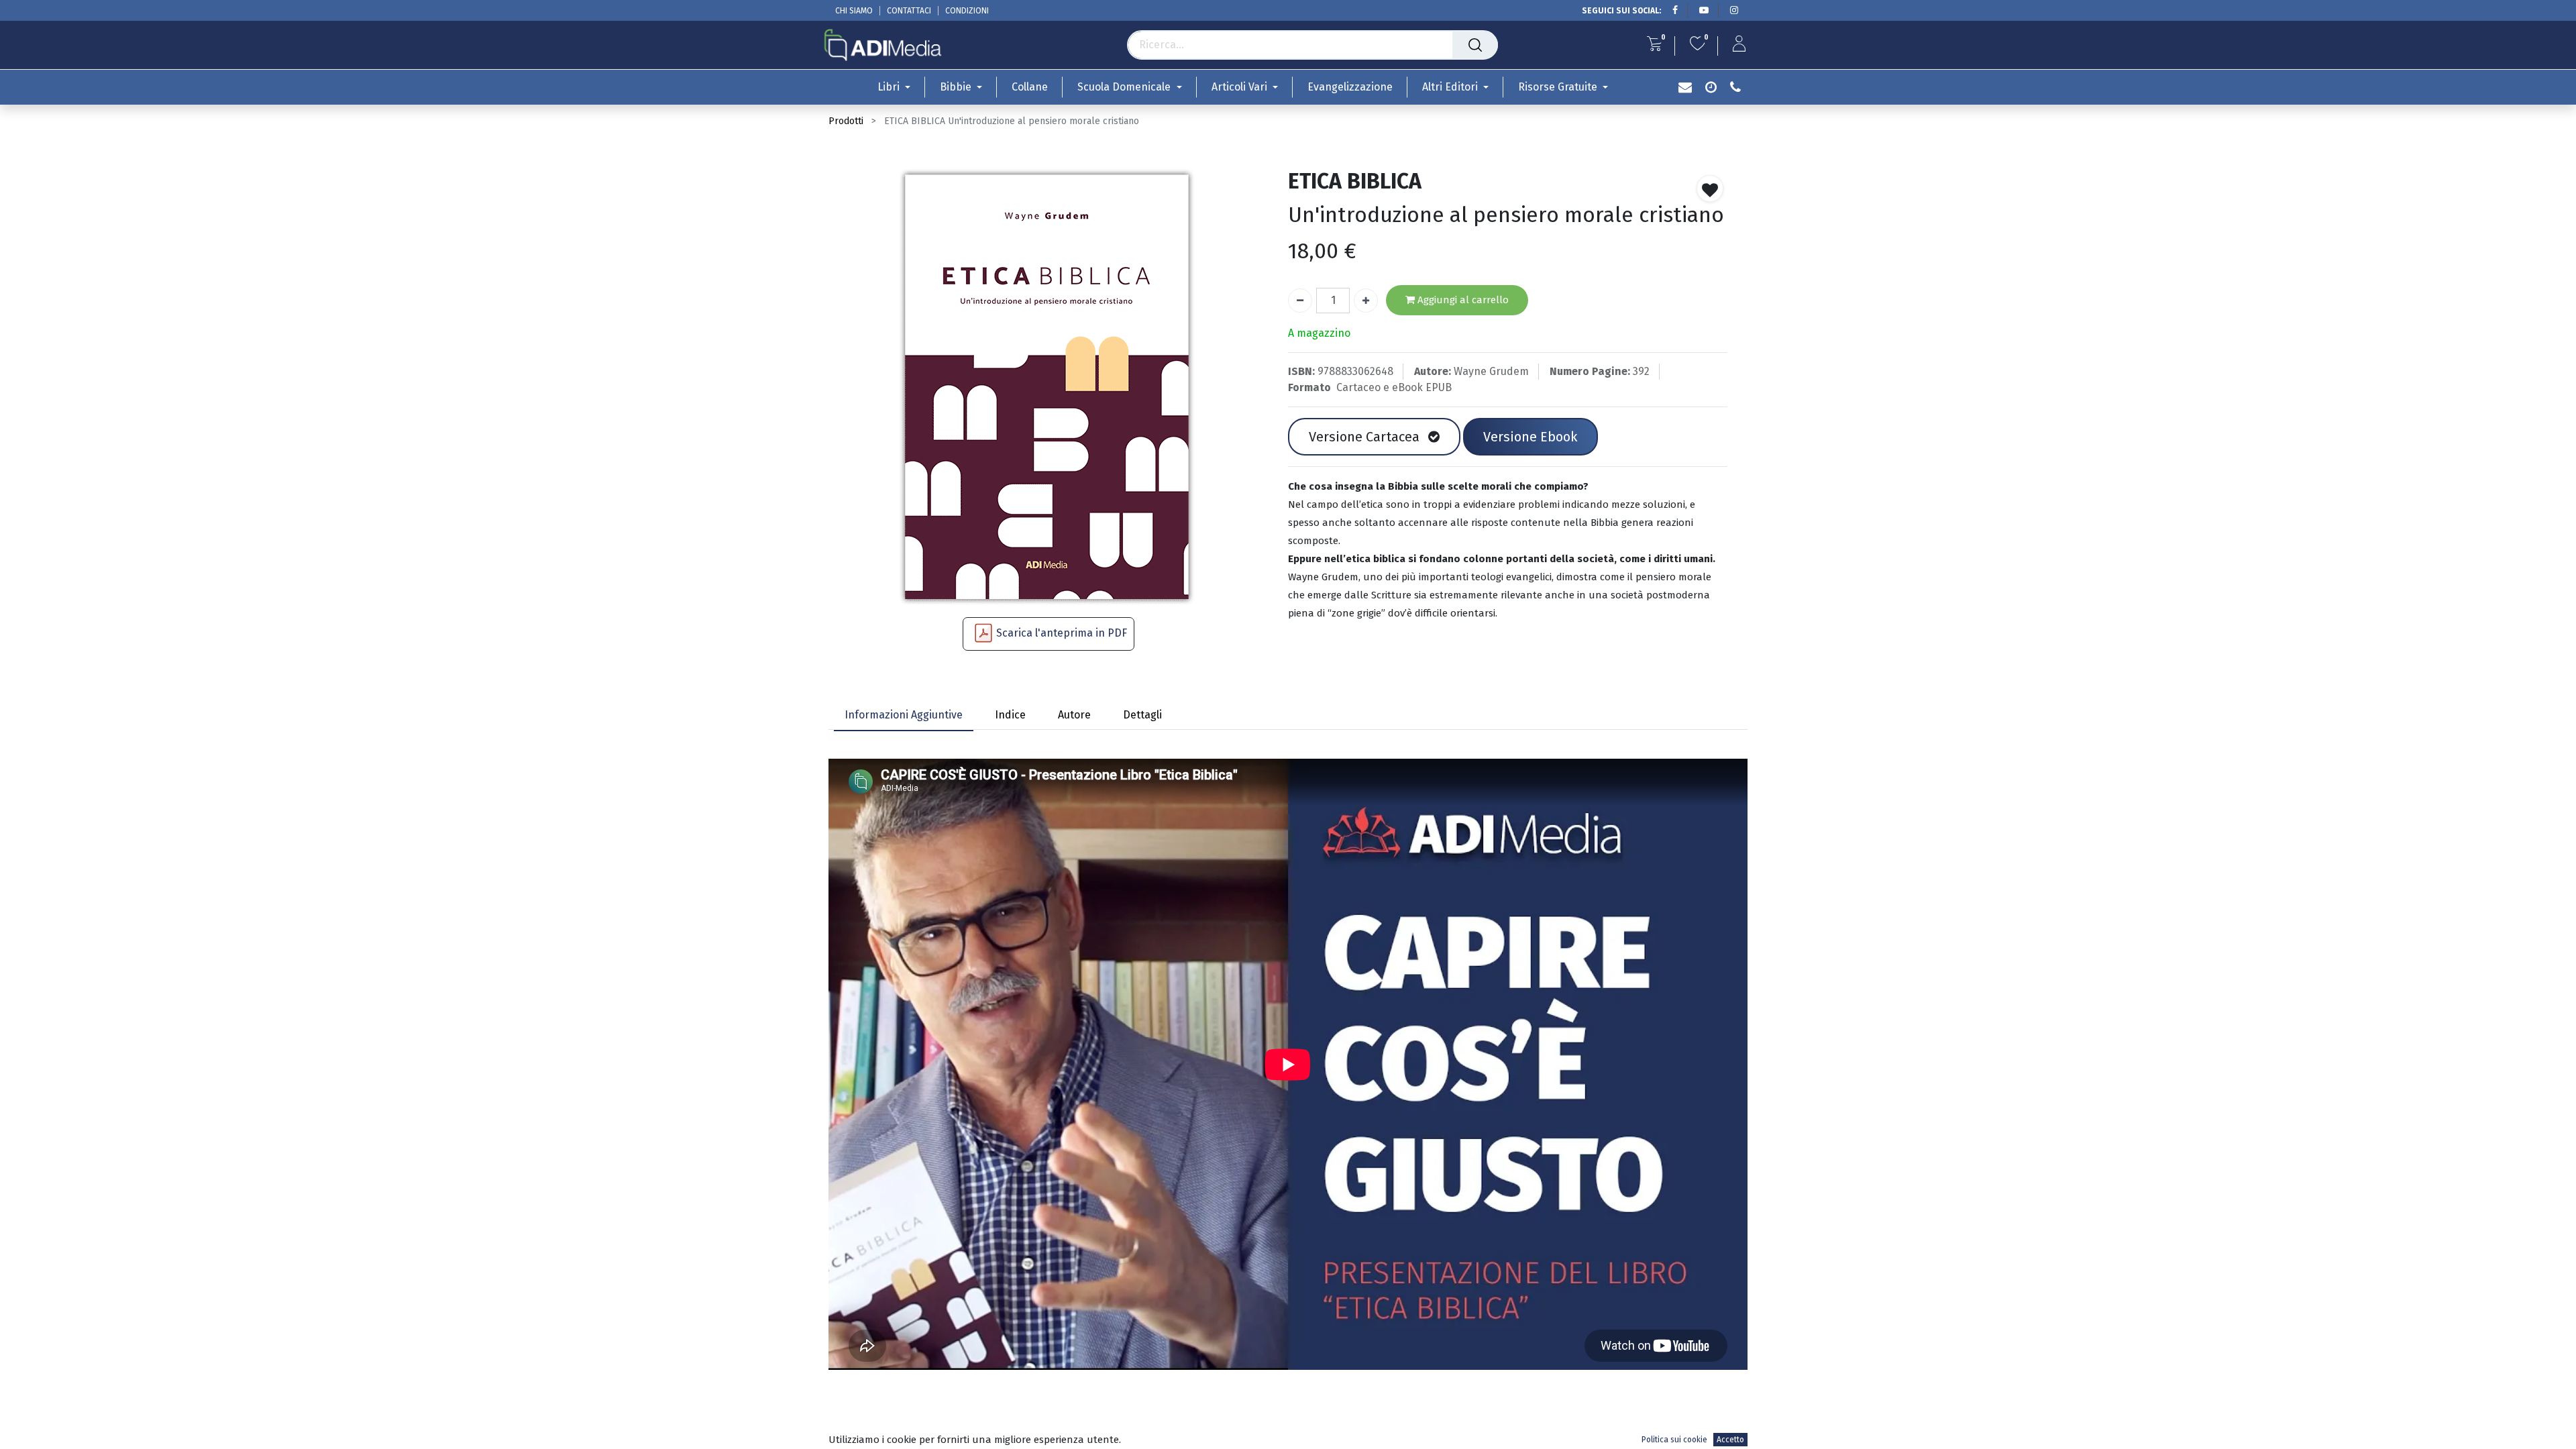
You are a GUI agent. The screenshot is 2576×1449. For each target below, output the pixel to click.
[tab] (904, 716)
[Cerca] (1475, 45)
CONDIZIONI (967, 11)
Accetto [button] (1730, 1440)
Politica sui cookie (1674, 1440)
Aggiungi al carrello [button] (1462, 300)
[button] (1710, 189)
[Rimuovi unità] (1300, 301)
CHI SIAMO (854, 11)
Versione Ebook (1530, 437)
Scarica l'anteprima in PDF (1062, 633)
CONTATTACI (909, 11)
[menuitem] (1030, 87)
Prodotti (846, 121)
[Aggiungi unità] (1366, 301)
